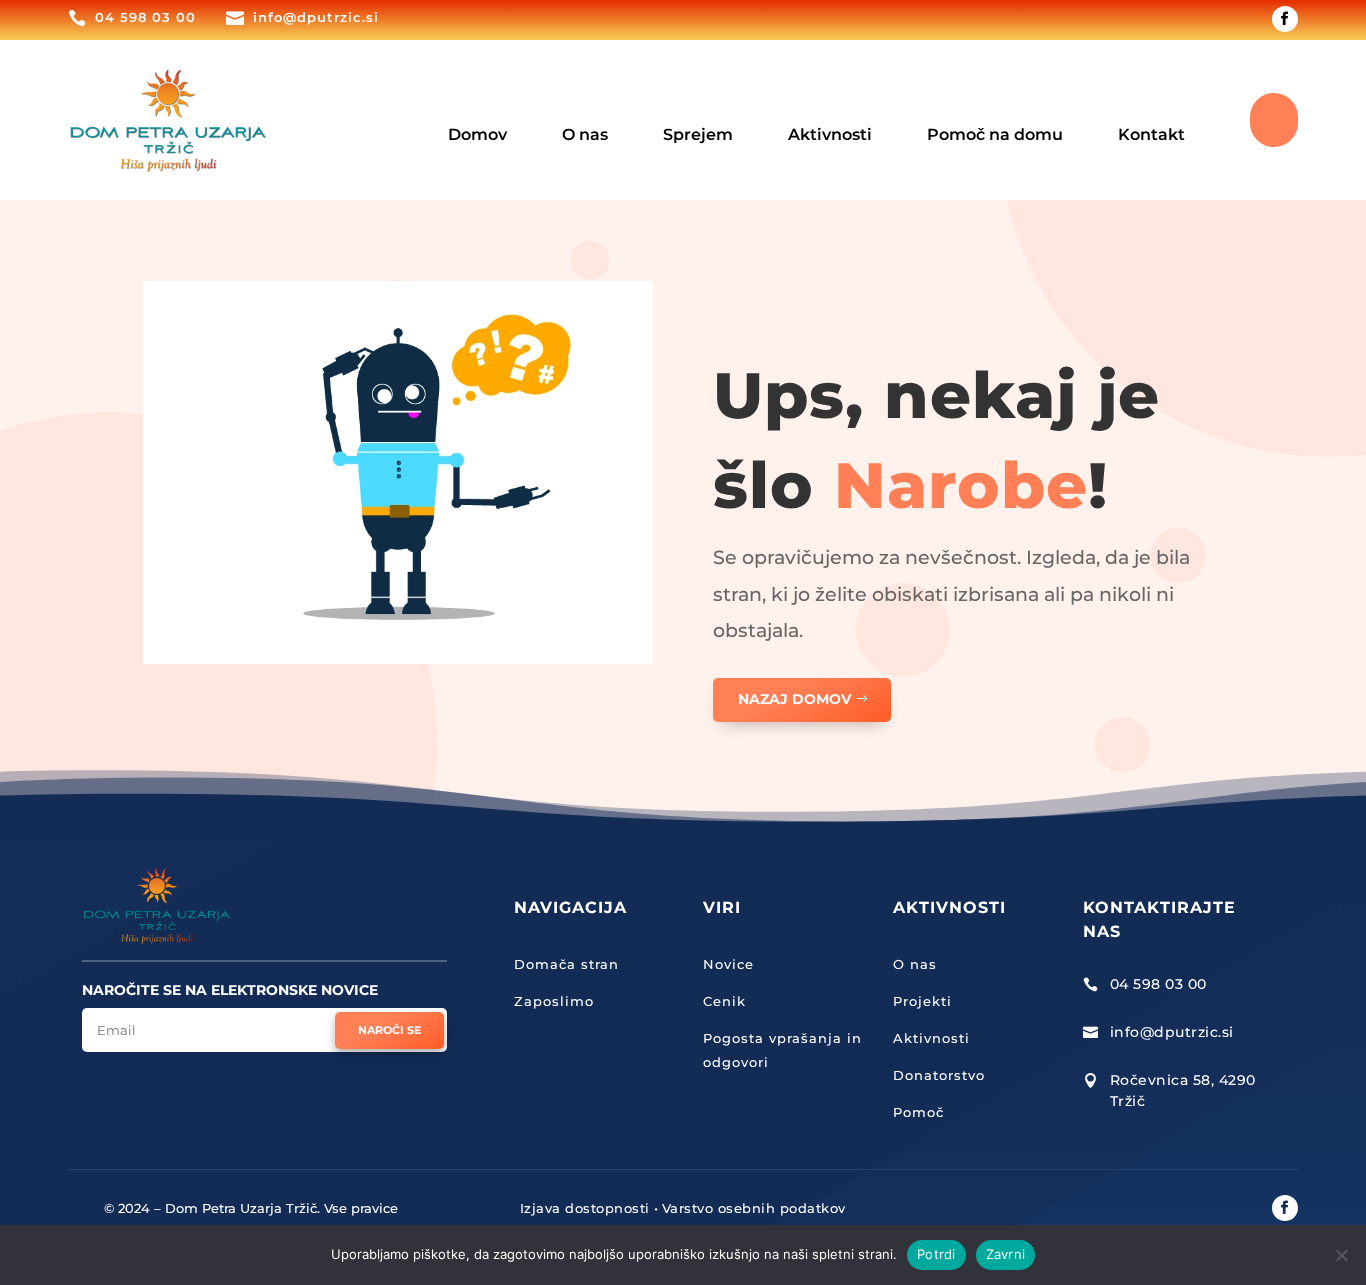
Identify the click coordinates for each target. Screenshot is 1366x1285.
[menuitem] (477, 120)
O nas (915, 964)
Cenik (724, 1001)
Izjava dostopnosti (585, 1208)
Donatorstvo (939, 1075)
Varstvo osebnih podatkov (754, 1208)
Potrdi (936, 1254)
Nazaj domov (794, 699)
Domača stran (566, 964)
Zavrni (1006, 1254)
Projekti (922, 1001)
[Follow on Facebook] (1285, 19)
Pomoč (918, 1112)
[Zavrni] (1341, 1255)
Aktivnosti (931, 1038)
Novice (728, 964)
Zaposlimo (554, 1001)
